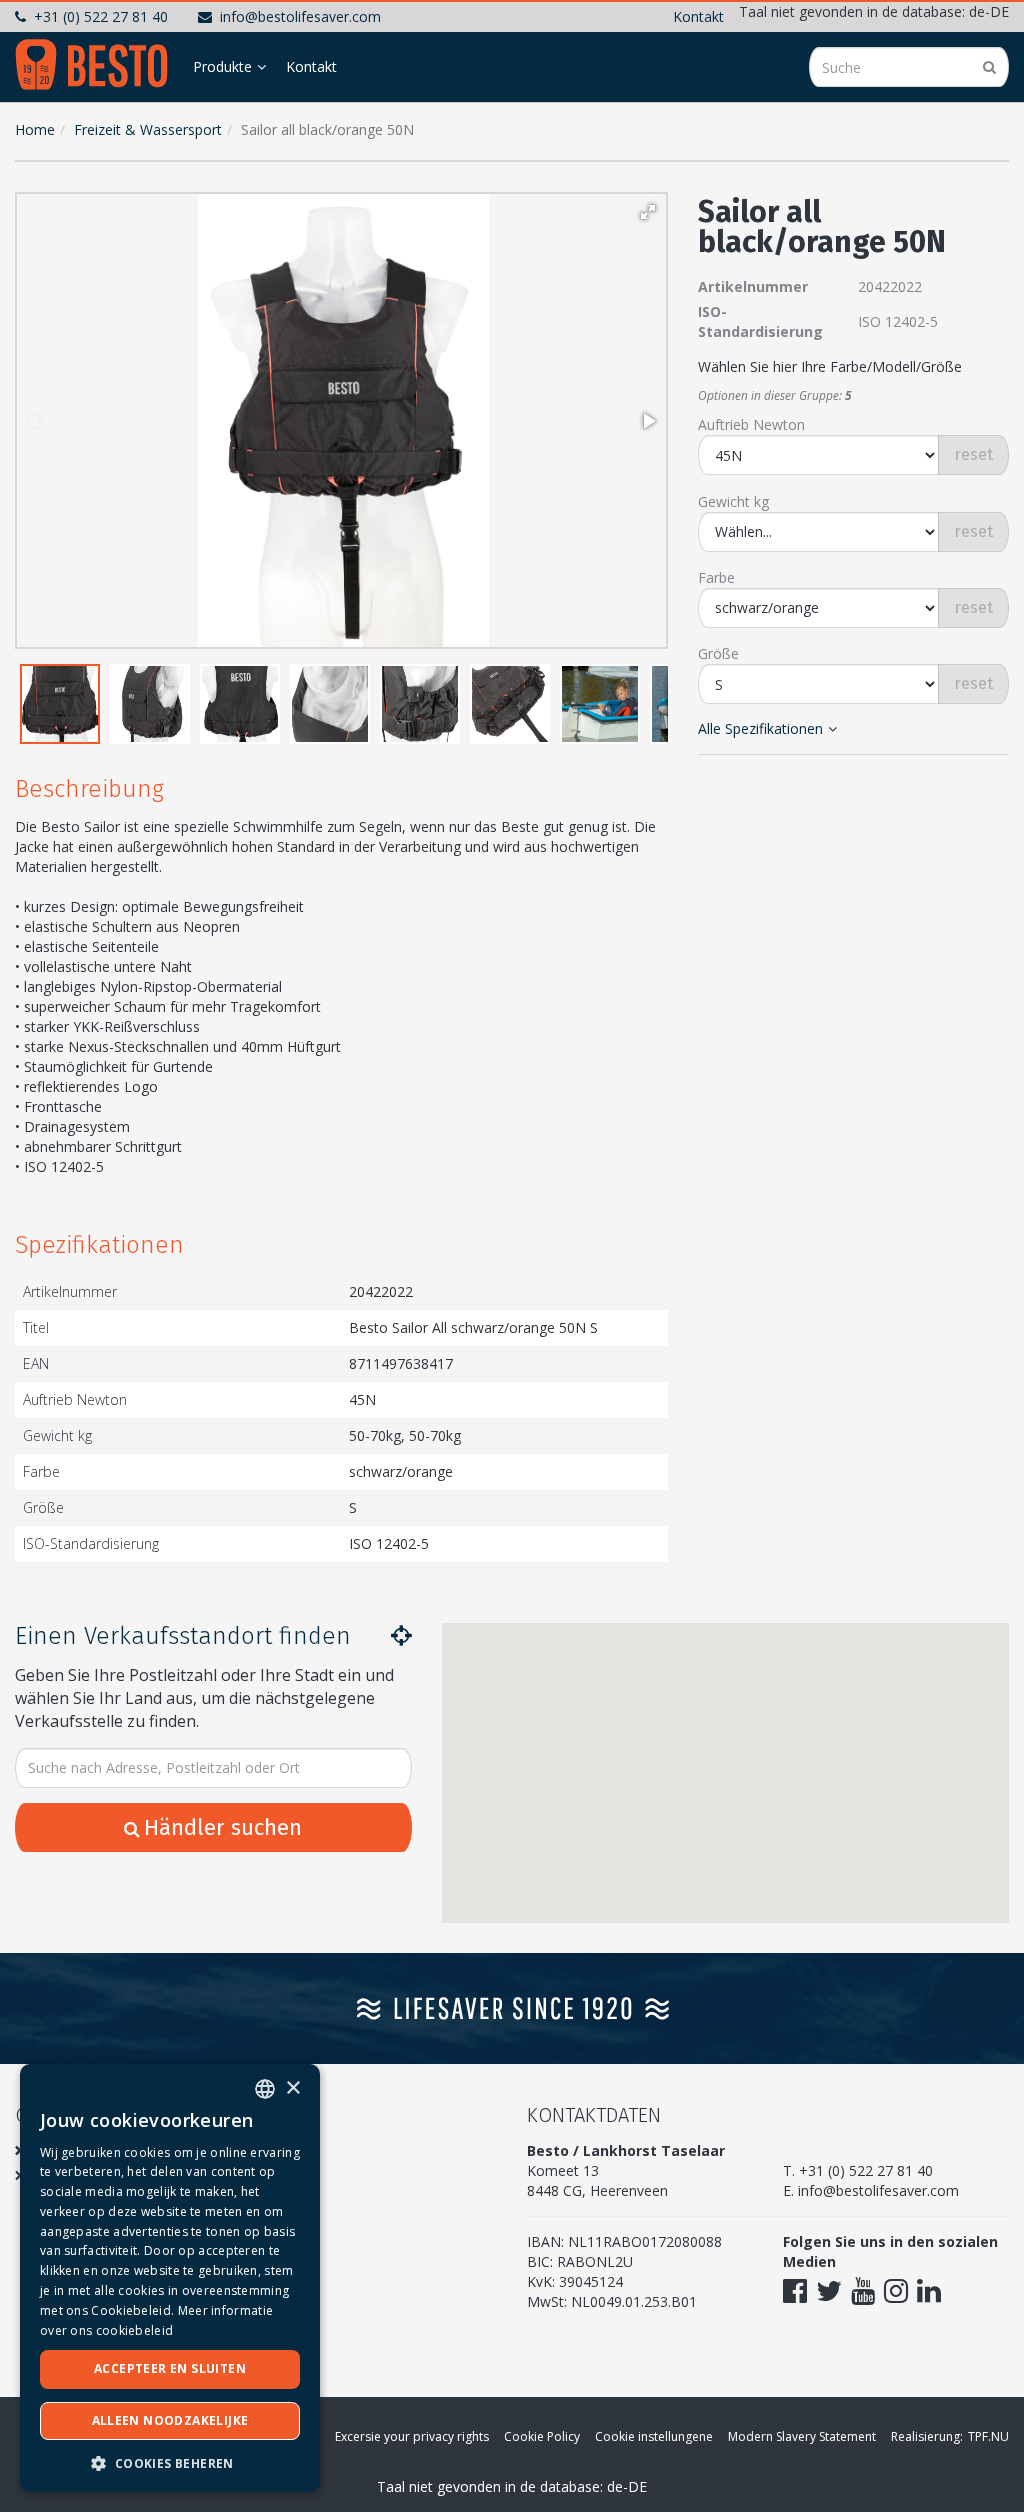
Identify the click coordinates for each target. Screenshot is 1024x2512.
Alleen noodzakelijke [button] (170, 2420)
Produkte (222, 66)
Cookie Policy (542, 2436)
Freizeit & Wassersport (148, 129)
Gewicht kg (733, 501)
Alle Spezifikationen (760, 728)
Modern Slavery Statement (802, 2436)
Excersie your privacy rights (412, 2436)
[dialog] (170, 2278)
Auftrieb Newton (751, 424)
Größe (718, 653)
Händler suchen (223, 1827)
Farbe (716, 577)
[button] (648, 212)
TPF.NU (988, 2436)
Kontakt (698, 16)
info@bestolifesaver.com (300, 16)
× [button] (292, 2088)
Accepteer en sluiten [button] (170, 2368)
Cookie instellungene (654, 2436)
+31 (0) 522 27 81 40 (101, 16)
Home (35, 129)
